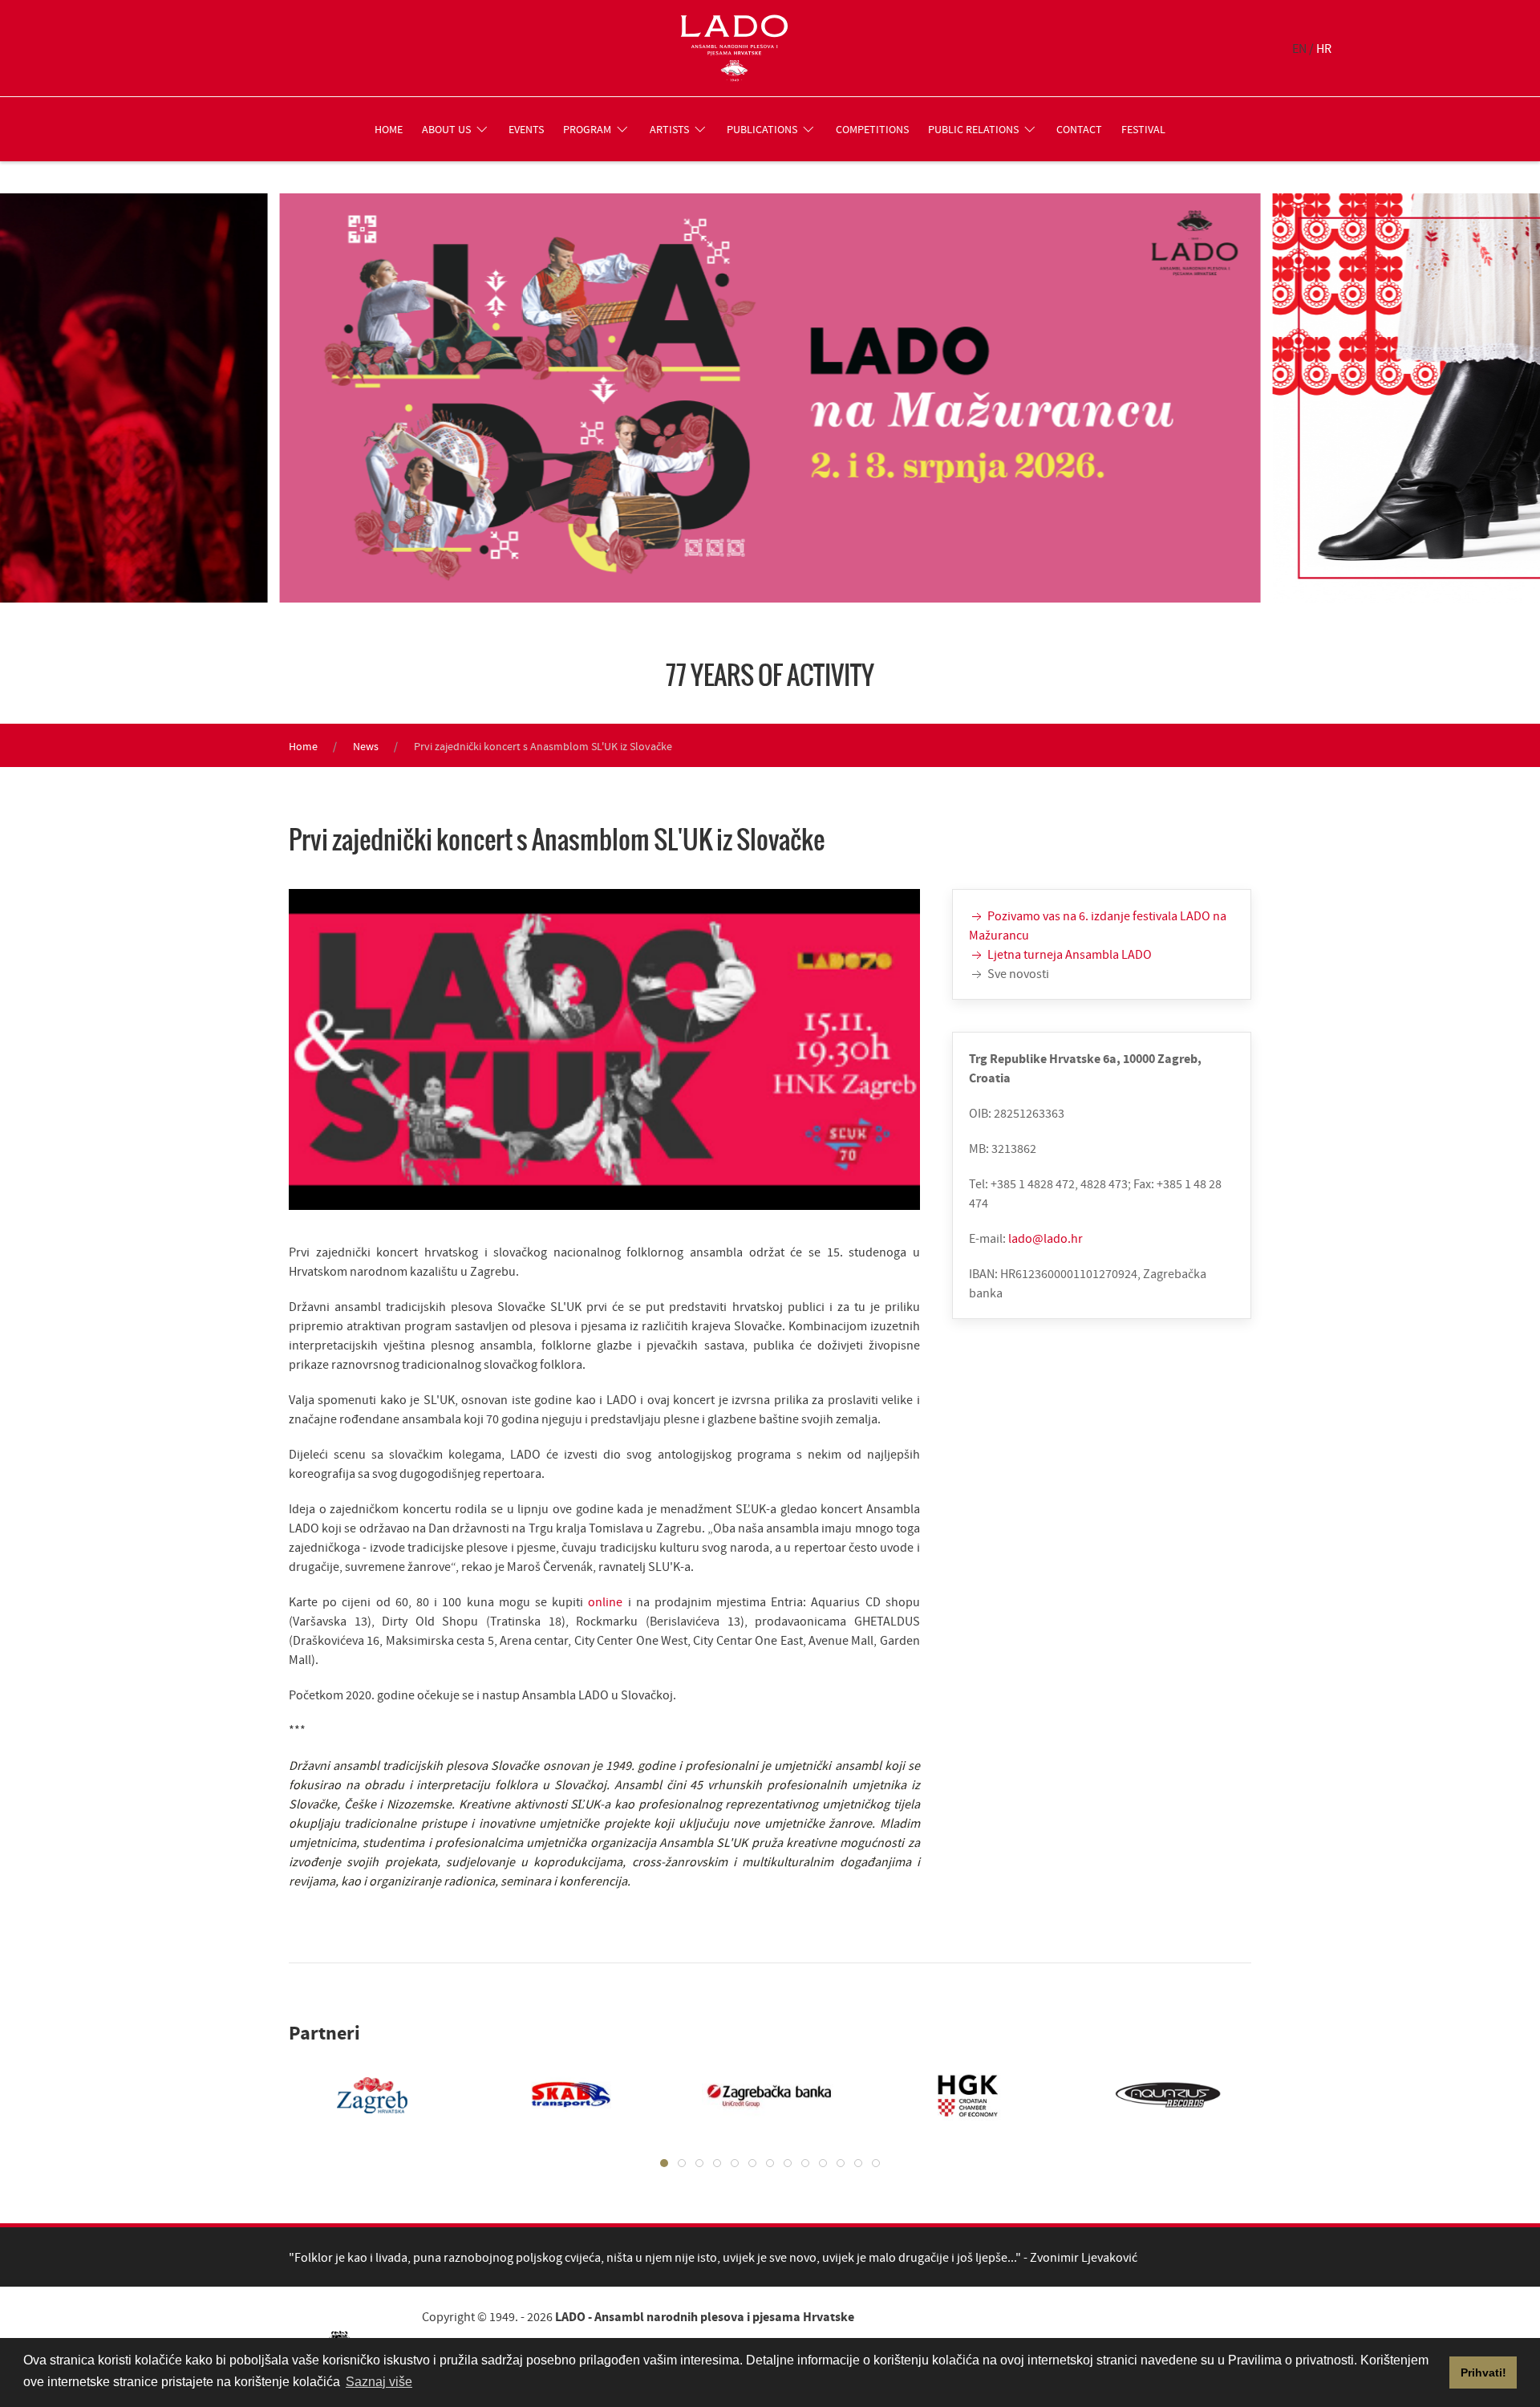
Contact (1079, 129)
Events (526, 129)
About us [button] (446, 129)
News (366, 746)
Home (389, 129)
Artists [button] (669, 129)
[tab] (664, 2163)
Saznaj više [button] (379, 2382)
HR (1324, 48)
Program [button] (587, 129)
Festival (1143, 129)
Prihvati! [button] (1483, 2372)
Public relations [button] (973, 129)
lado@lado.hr (1046, 1238)
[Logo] (734, 48)
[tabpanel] (356, 2095)
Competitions (872, 129)
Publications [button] (762, 129)
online (608, 1601)
